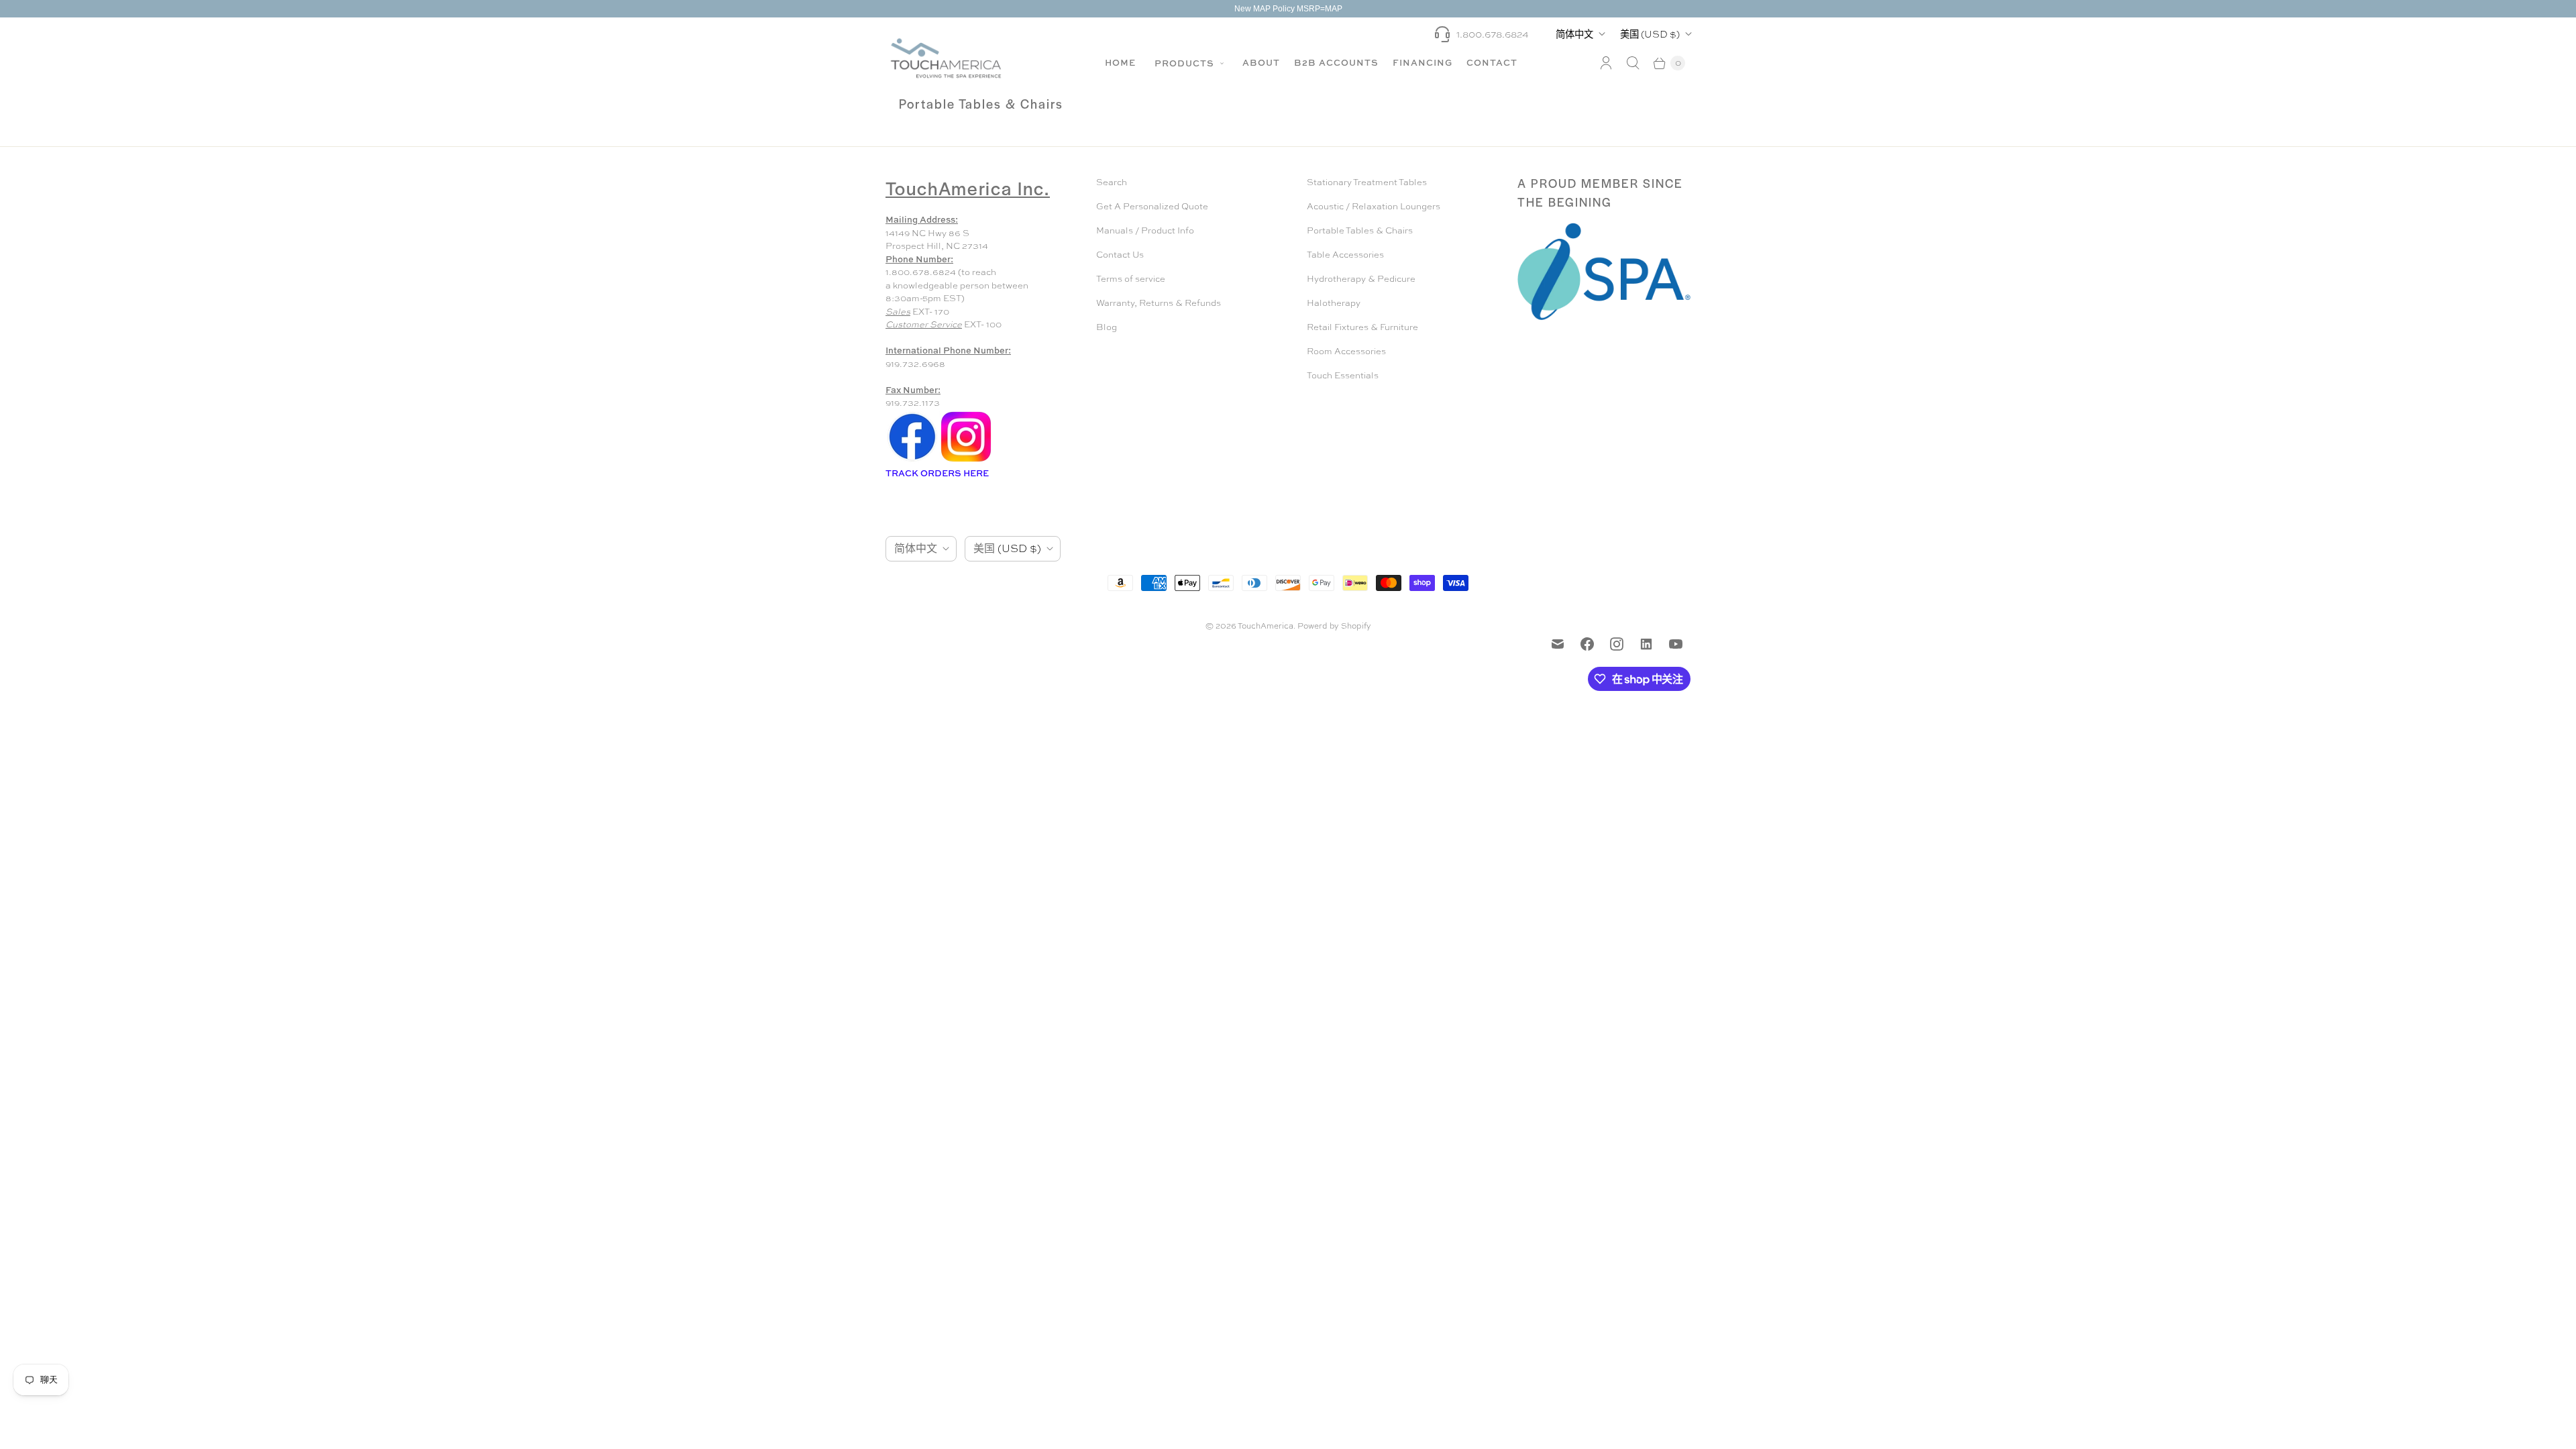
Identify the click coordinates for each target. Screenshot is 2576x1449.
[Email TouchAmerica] (1558, 644)
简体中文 (1574, 34)
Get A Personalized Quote (1152, 206)
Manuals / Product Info (1145, 230)
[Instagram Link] (966, 461)
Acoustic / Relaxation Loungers (1374, 206)
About (1261, 62)
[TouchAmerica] (946, 58)
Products (1186, 63)
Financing (1423, 62)
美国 (1650, 34)
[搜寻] (1633, 63)
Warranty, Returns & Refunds (1159, 303)
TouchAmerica (1266, 626)
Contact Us (1120, 255)
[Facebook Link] (912, 461)
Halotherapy (1334, 303)
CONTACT (1492, 62)
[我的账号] (1606, 63)
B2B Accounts (1336, 62)
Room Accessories (1346, 351)
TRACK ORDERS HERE (938, 473)
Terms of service (1131, 279)
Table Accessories (1345, 255)
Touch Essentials (1343, 375)
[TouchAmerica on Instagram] (1617, 644)
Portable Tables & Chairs (1360, 230)
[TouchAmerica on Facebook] (1587, 644)
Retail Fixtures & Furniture (1362, 327)
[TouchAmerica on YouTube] (1676, 644)
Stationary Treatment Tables (1367, 182)
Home (1120, 62)
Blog (1107, 327)
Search (1112, 182)
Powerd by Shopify (1334, 626)
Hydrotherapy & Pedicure (1361, 279)
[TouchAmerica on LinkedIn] (1646, 644)
